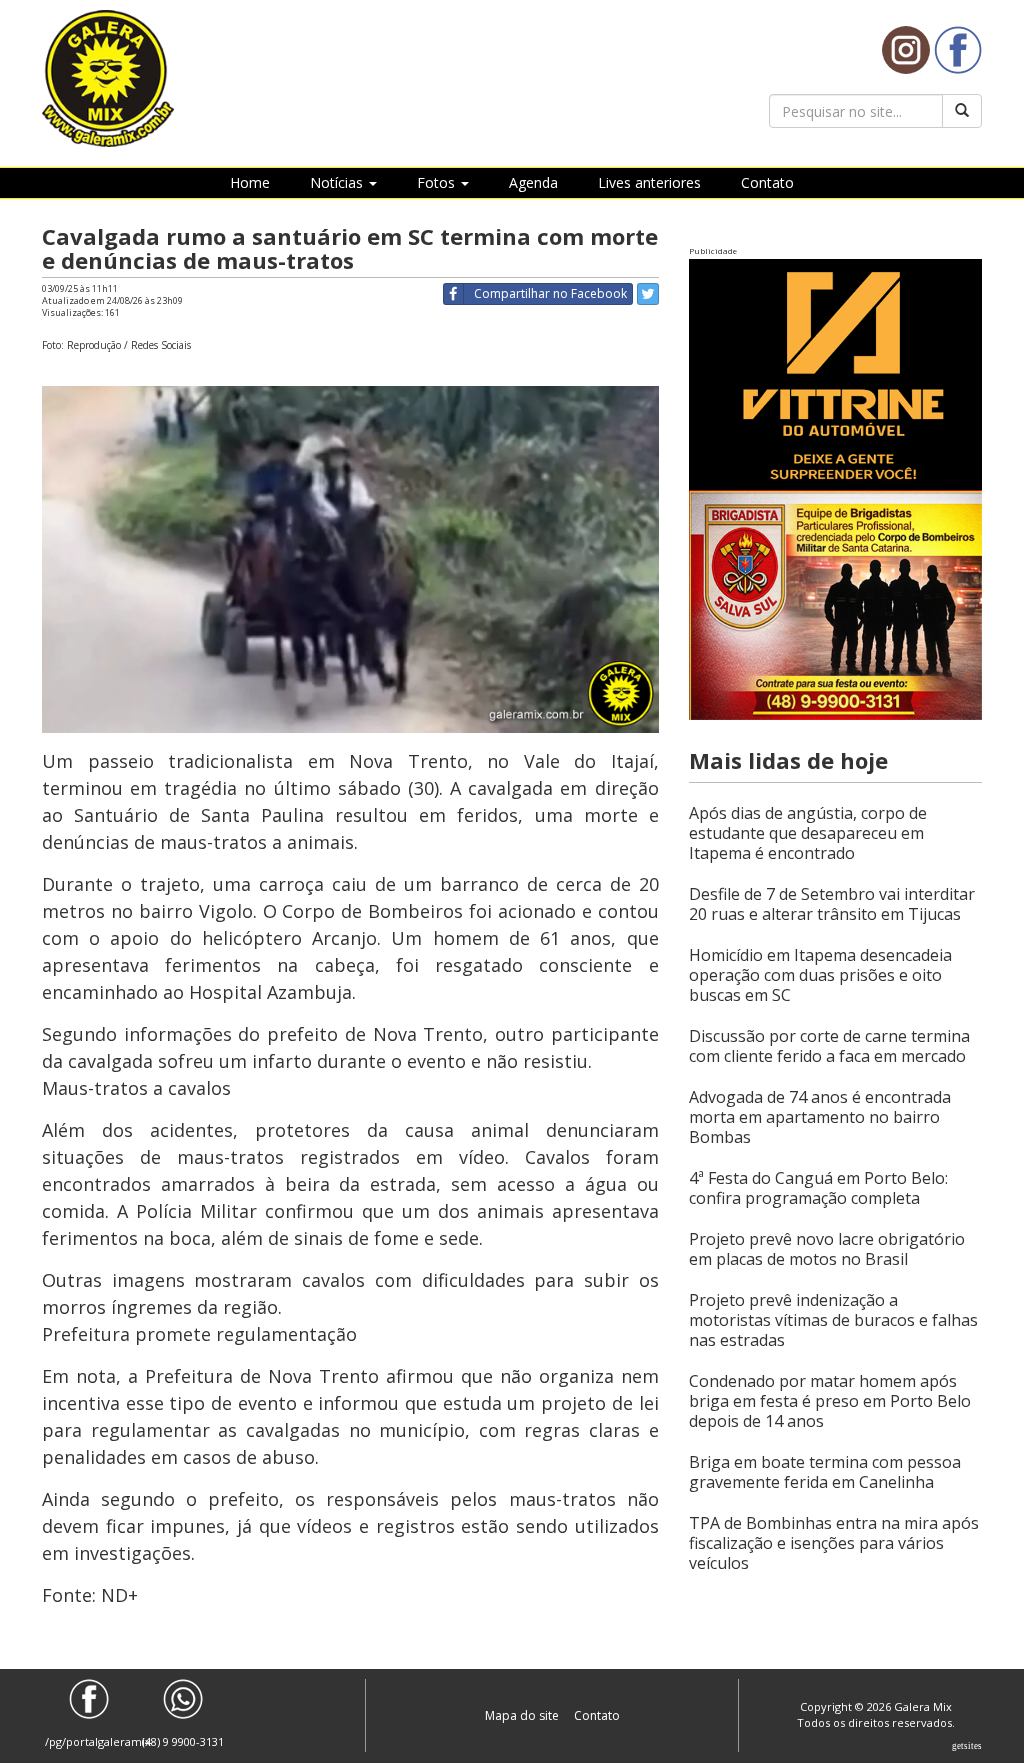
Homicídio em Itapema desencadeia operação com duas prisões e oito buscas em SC (820, 975)
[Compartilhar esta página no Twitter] (648, 294)
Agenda (533, 182)
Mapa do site (523, 1715)
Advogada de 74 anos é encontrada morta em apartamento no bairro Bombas (820, 1117)
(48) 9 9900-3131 (183, 1741)
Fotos (438, 182)
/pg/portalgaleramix (89, 1741)
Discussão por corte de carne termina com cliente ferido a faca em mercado (829, 1046)
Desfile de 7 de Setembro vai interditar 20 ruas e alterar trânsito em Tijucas (832, 904)
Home (250, 182)
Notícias (338, 182)
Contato (767, 182)
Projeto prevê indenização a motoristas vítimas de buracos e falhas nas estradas (833, 1320)
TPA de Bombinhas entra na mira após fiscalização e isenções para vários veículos (834, 1543)
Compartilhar (550, 293)
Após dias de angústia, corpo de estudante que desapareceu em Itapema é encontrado (808, 833)
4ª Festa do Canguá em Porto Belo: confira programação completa (818, 1188)
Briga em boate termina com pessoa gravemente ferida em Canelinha (825, 1472)
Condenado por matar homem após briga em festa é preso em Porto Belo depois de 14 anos (830, 1401)
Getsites (967, 1746)
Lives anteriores (649, 182)
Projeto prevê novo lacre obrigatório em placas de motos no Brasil (827, 1249)
